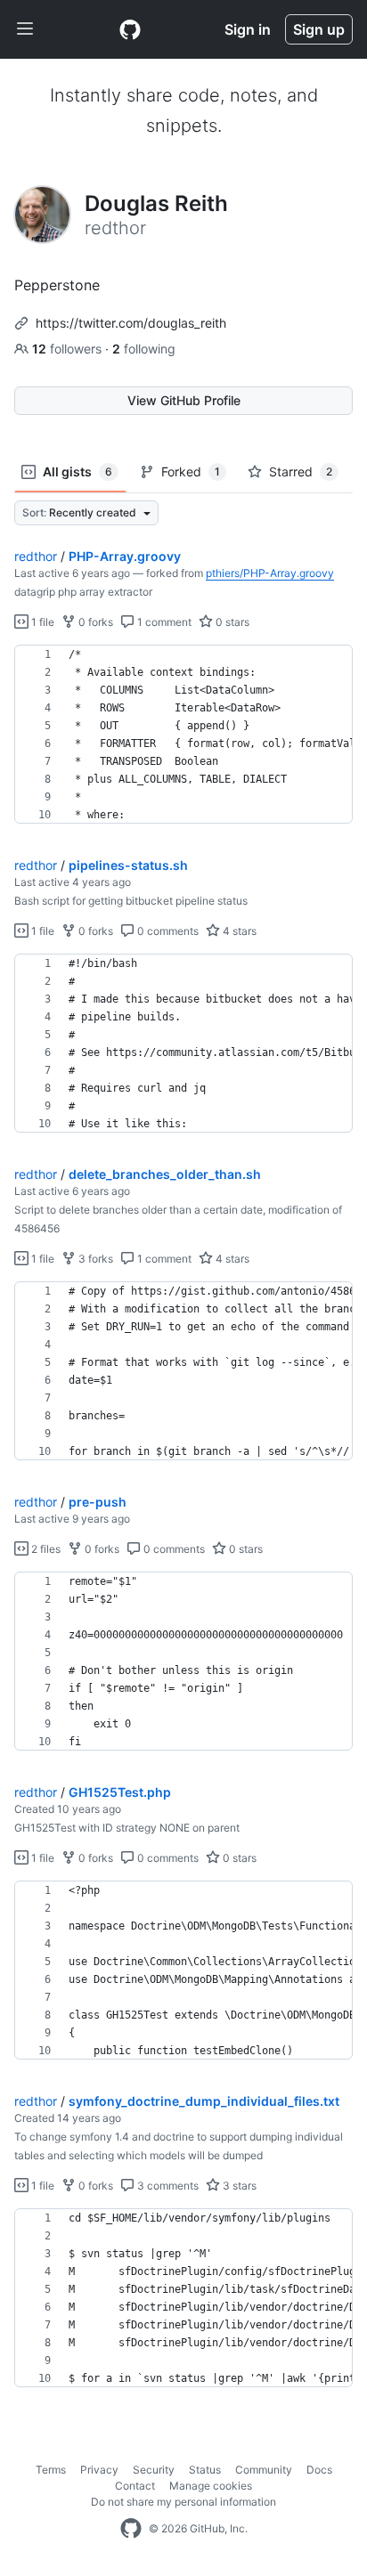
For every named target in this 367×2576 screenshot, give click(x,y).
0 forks (94, 622)
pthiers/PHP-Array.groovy (270, 573)
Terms (51, 2470)
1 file (41, 622)
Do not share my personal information (183, 2502)
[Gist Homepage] (130, 29)
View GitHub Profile (184, 400)
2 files (45, 1549)
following (144, 349)
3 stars (238, 2186)
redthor (36, 556)
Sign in (248, 29)
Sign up (319, 29)
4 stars (238, 931)
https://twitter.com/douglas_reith (131, 323)
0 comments (167, 931)
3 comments (167, 2186)
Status (205, 2470)
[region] (183, 735)
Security (154, 2470)
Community (264, 2470)
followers (69, 349)
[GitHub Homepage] (131, 2529)
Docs (319, 2470)
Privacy (99, 2470)
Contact (135, 2486)
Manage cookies (211, 2486)
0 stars (231, 622)
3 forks (94, 1259)
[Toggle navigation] (25, 29)
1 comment (163, 622)
